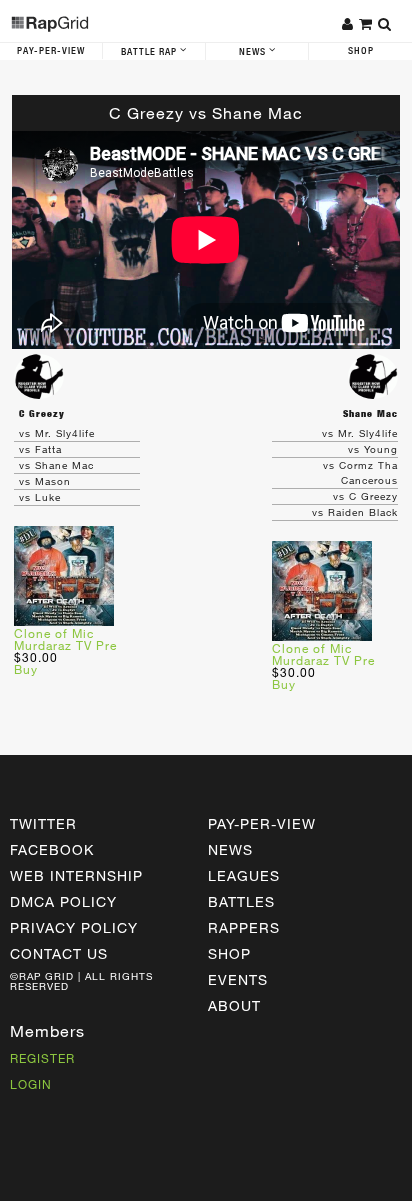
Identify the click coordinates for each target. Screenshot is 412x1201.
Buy (26, 669)
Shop (361, 51)
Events (238, 979)
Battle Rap (150, 52)
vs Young (373, 449)
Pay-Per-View (51, 51)
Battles (241, 901)
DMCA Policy (63, 901)
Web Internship (76, 875)
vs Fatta (40, 449)
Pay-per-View (262, 823)
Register (42, 1058)
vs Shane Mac (56, 465)
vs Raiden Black (355, 512)
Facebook (52, 849)
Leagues (244, 875)
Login (31, 1084)
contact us (59, 953)
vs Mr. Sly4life (57, 433)
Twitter (43, 823)
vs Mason (45, 481)
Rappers (244, 927)
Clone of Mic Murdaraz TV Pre (65, 639)
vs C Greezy (365, 496)
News (254, 52)
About (234, 1005)
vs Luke (40, 497)
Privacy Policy (74, 927)
